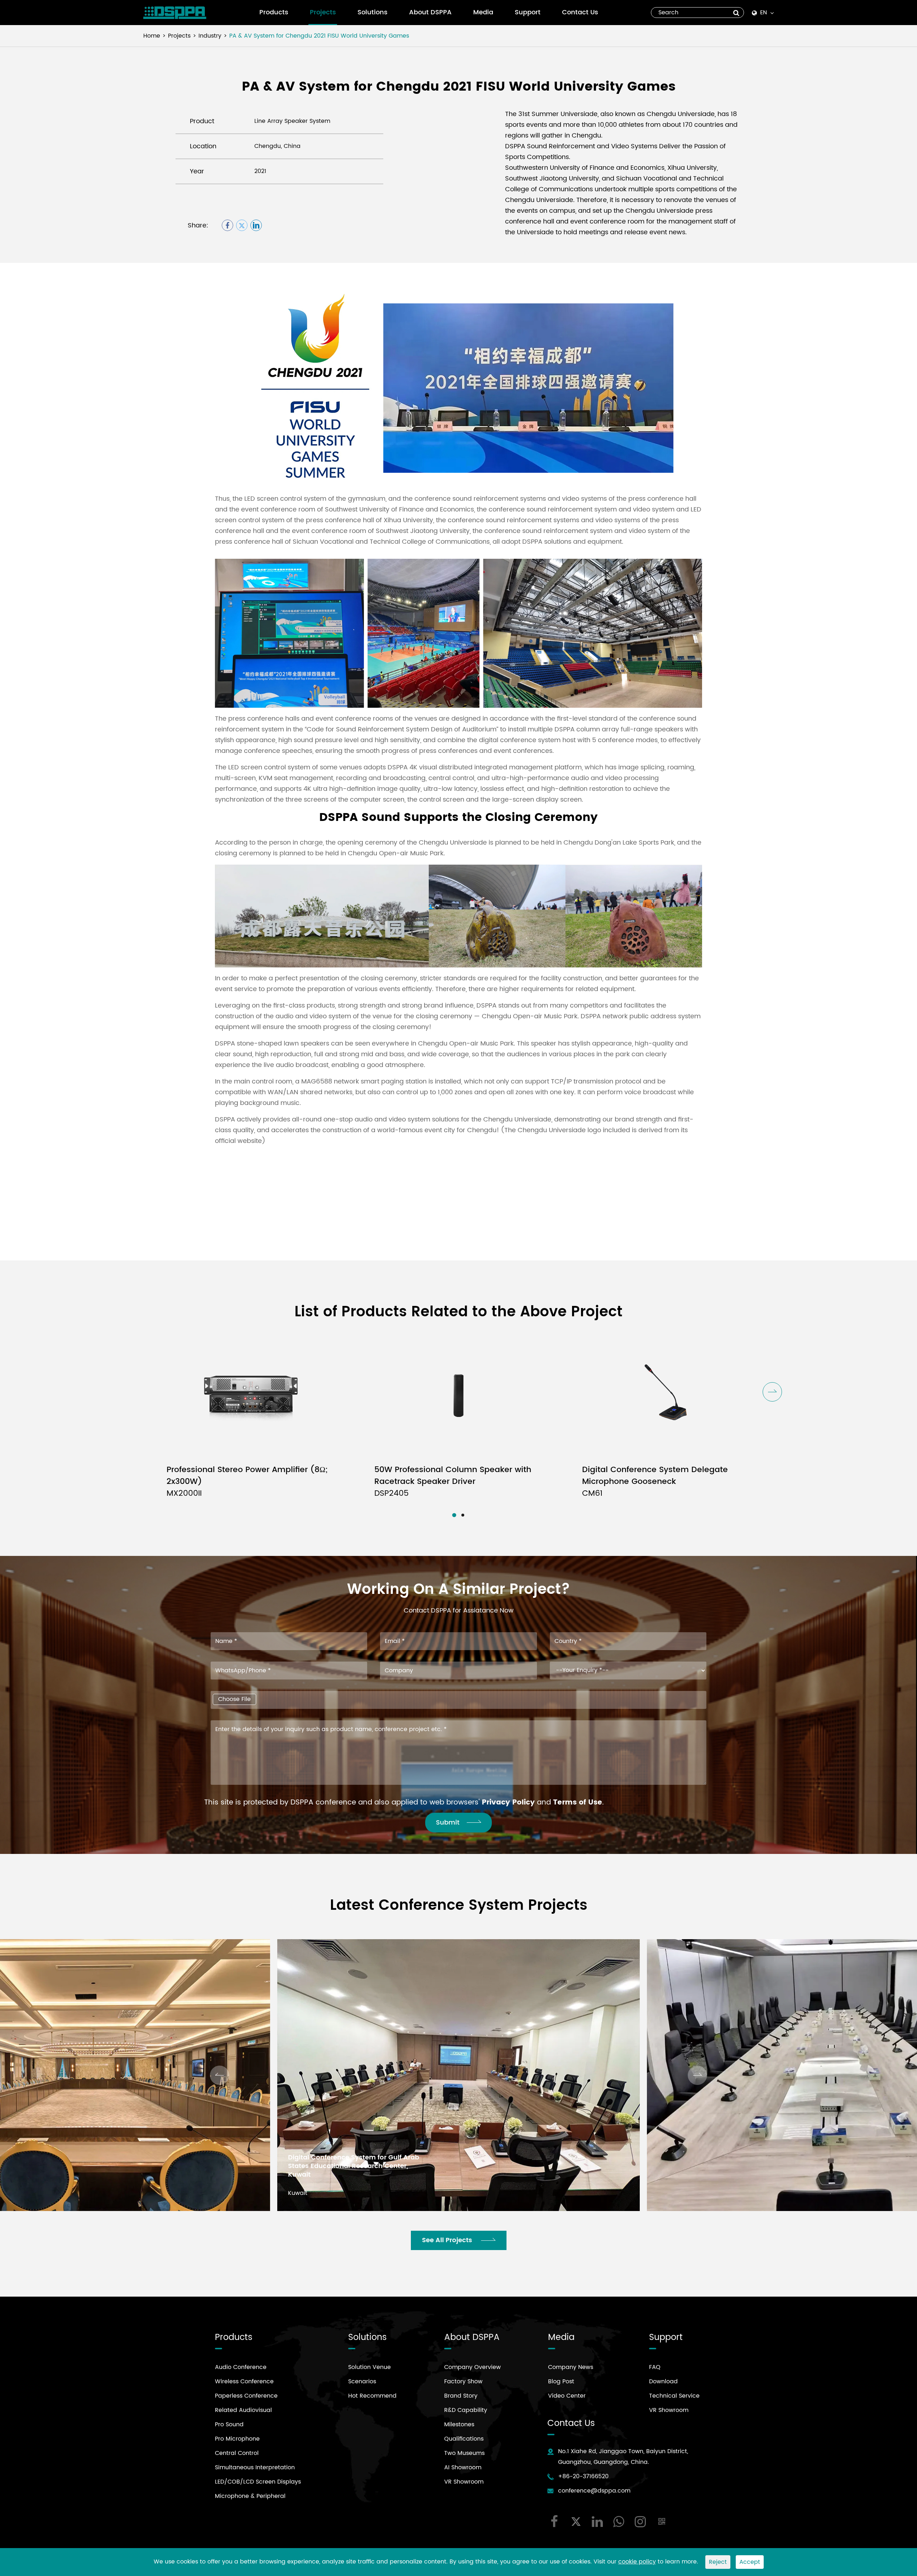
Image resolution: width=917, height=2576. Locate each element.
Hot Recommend (372, 2396)
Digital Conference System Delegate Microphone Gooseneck (655, 1482)
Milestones (459, 2424)
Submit (448, 1823)
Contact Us (580, 12)
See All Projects (448, 2240)
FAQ (655, 2367)
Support (528, 12)
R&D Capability (466, 2410)
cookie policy (637, 2562)
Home (152, 36)
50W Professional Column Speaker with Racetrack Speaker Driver (453, 1482)
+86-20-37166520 (583, 2476)
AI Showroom (463, 2467)
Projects (323, 12)
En (764, 13)
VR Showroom (464, 2482)
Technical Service (674, 2396)
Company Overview (472, 2367)
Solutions (373, 12)
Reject (718, 2562)
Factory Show (463, 2382)
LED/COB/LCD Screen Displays (258, 2482)
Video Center (567, 2396)
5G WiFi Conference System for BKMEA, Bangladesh (352, 2171)
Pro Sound (229, 2424)
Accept (750, 2562)
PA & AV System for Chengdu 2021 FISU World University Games (319, 36)
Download (663, 2382)
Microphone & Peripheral (250, 2496)
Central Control (237, 2453)
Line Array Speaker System (292, 121)
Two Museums (464, 2453)
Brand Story (461, 2396)
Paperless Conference (246, 2396)
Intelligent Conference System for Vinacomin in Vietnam (713, 2171)
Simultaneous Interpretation (255, 2467)
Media (483, 12)
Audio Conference (241, 2367)
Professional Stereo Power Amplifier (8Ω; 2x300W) (247, 1482)
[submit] (736, 13)
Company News (571, 2367)
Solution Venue (369, 2367)
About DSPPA (430, 12)
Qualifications (464, 2439)
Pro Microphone (237, 2439)
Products (274, 12)
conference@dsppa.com (594, 2491)
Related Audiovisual (243, 2410)
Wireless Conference (244, 2382)
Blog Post (561, 2382)
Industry (210, 36)
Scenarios (362, 2382)
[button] (772, 1392)
